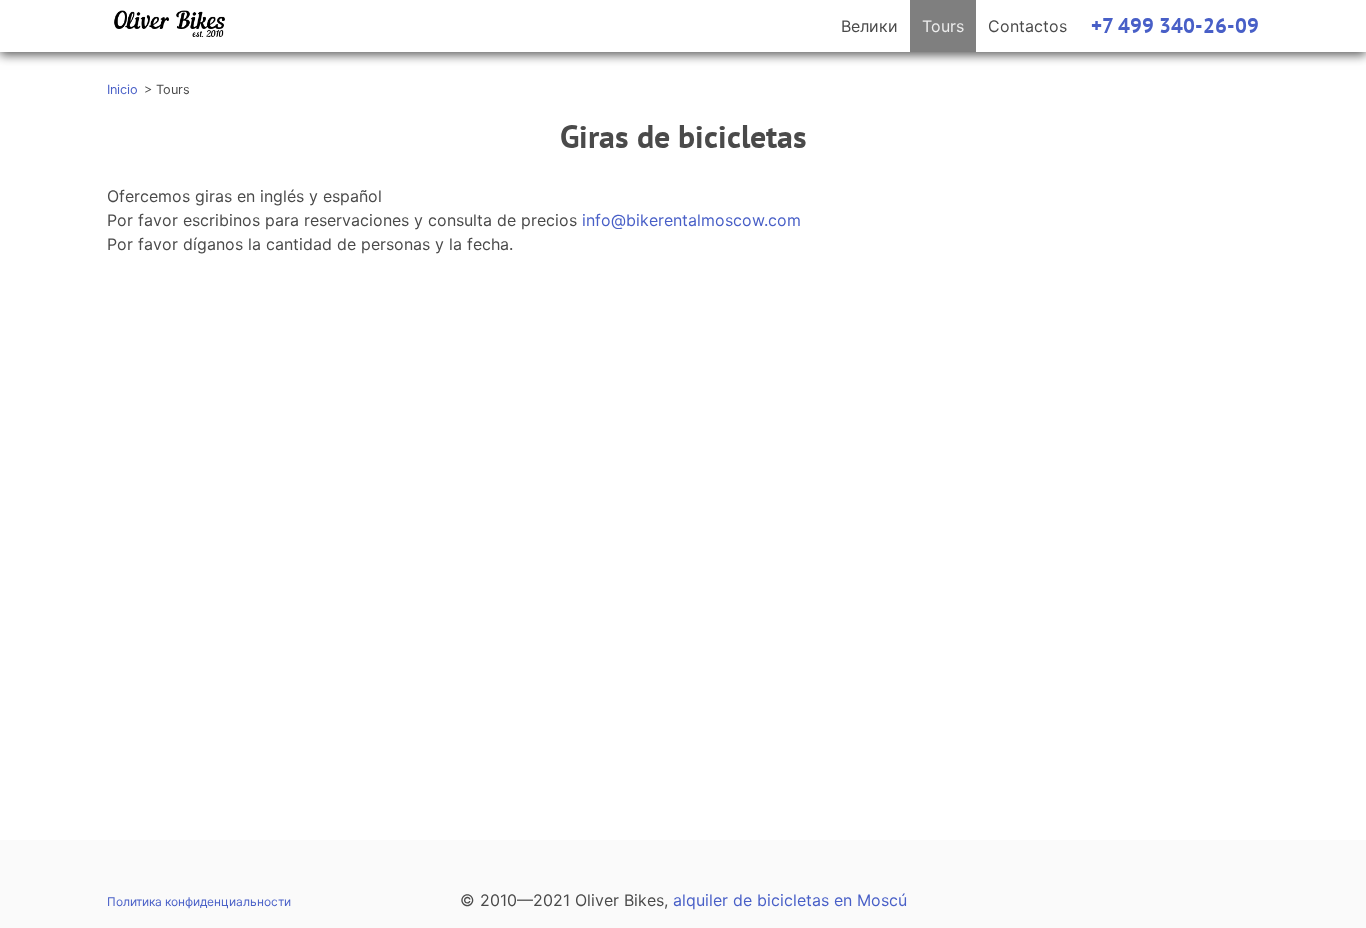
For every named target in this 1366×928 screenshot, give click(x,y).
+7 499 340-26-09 (1175, 25)
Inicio (122, 89)
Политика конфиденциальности (199, 901)
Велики (869, 26)
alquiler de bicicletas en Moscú (790, 900)
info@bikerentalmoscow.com (691, 220)
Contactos (1027, 26)
